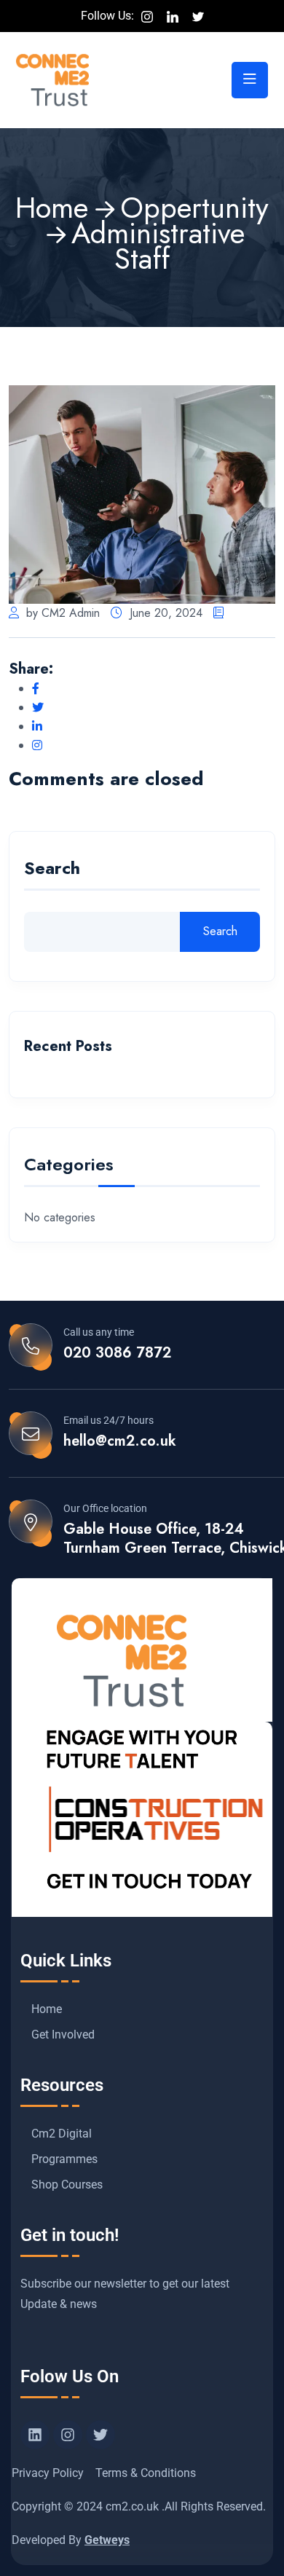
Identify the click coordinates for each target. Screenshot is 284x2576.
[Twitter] (100, 2435)
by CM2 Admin (63, 613)
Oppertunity (194, 208)
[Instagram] (68, 2435)
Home (52, 208)
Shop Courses (67, 2185)
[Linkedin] (35, 2435)
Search (52, 870)
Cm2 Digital (62, 2134)
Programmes (64, 2159)
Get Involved (63, 2035)
